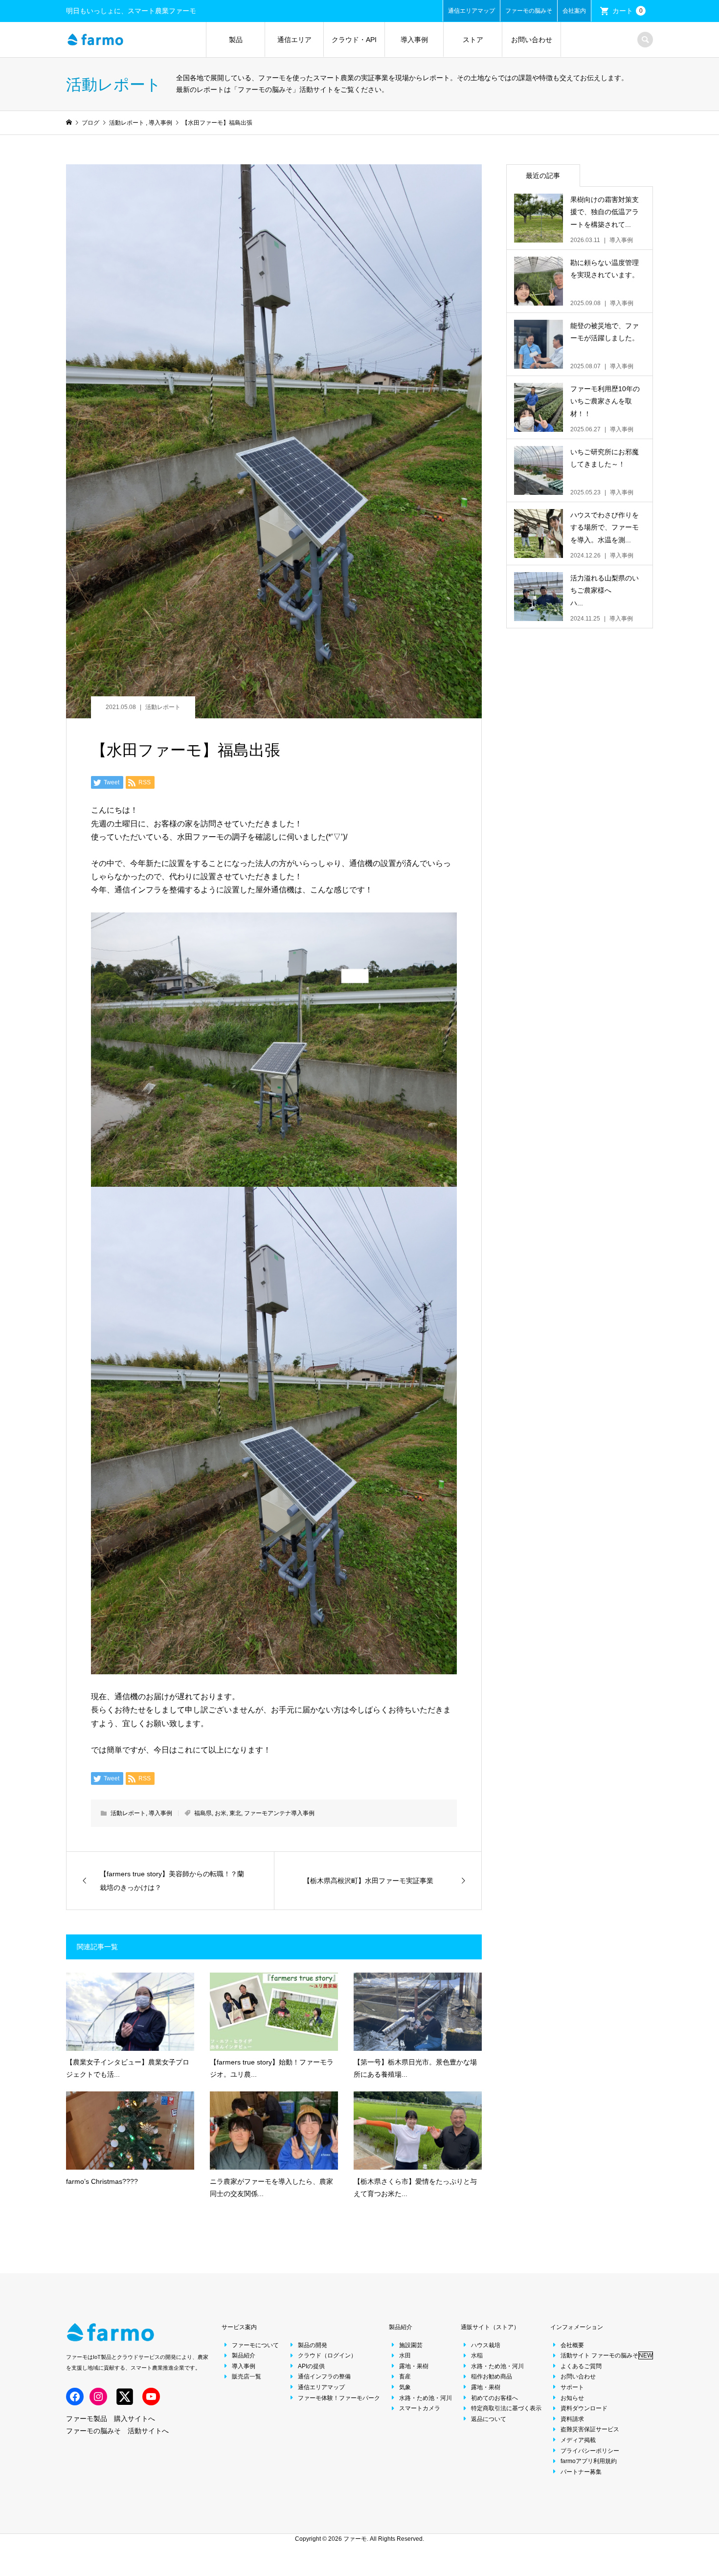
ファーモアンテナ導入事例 (279, 1813)
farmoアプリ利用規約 (589, 2461)
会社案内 (574, 11)
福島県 (203, 1813)
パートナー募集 (581, 2472)
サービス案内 (239, 2327)
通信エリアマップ (472, 11)
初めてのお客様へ (494, 2398)
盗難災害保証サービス (590, 2429)
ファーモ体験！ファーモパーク (339, 2398)
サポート (572, 2387)
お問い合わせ (532, 40)
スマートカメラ (420, 2408)
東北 (235, 1813)
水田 (405, 2355)
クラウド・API (354, 40)
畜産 (405, 2376)
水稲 (477, 2355)
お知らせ (572, 2398)
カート (628, 11)
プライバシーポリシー (590, 2451)
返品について (489, 2419)
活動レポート (163, 707)
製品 (236, 40)
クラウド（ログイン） (327, 2355)
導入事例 (414, 40)
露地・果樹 (414, 2366)
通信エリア (294, 40)
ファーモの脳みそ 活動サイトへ (117, 2431)
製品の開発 (313, 2345)
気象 (405, 2387)
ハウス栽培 (486, 2345)
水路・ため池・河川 (426, 2398)
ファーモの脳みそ (529, 11)
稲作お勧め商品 (492, 2376)
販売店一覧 (247, 2376)
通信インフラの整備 (324, 2376)
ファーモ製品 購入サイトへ (111, 2419)
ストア (473, 40)
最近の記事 (543, 176)
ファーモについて (255, 2345)
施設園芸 (411, 2345)
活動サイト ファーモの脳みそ (607, 2355)
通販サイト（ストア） (490, 2327)
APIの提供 (311, 2366)
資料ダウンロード (584, 2408)
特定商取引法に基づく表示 (506, 2408)
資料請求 (572, 2419)
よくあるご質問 (581, 2366)
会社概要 (572, 2345)
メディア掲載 (578, 2440)
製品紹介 (244, 2355)
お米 (221, 1813)
